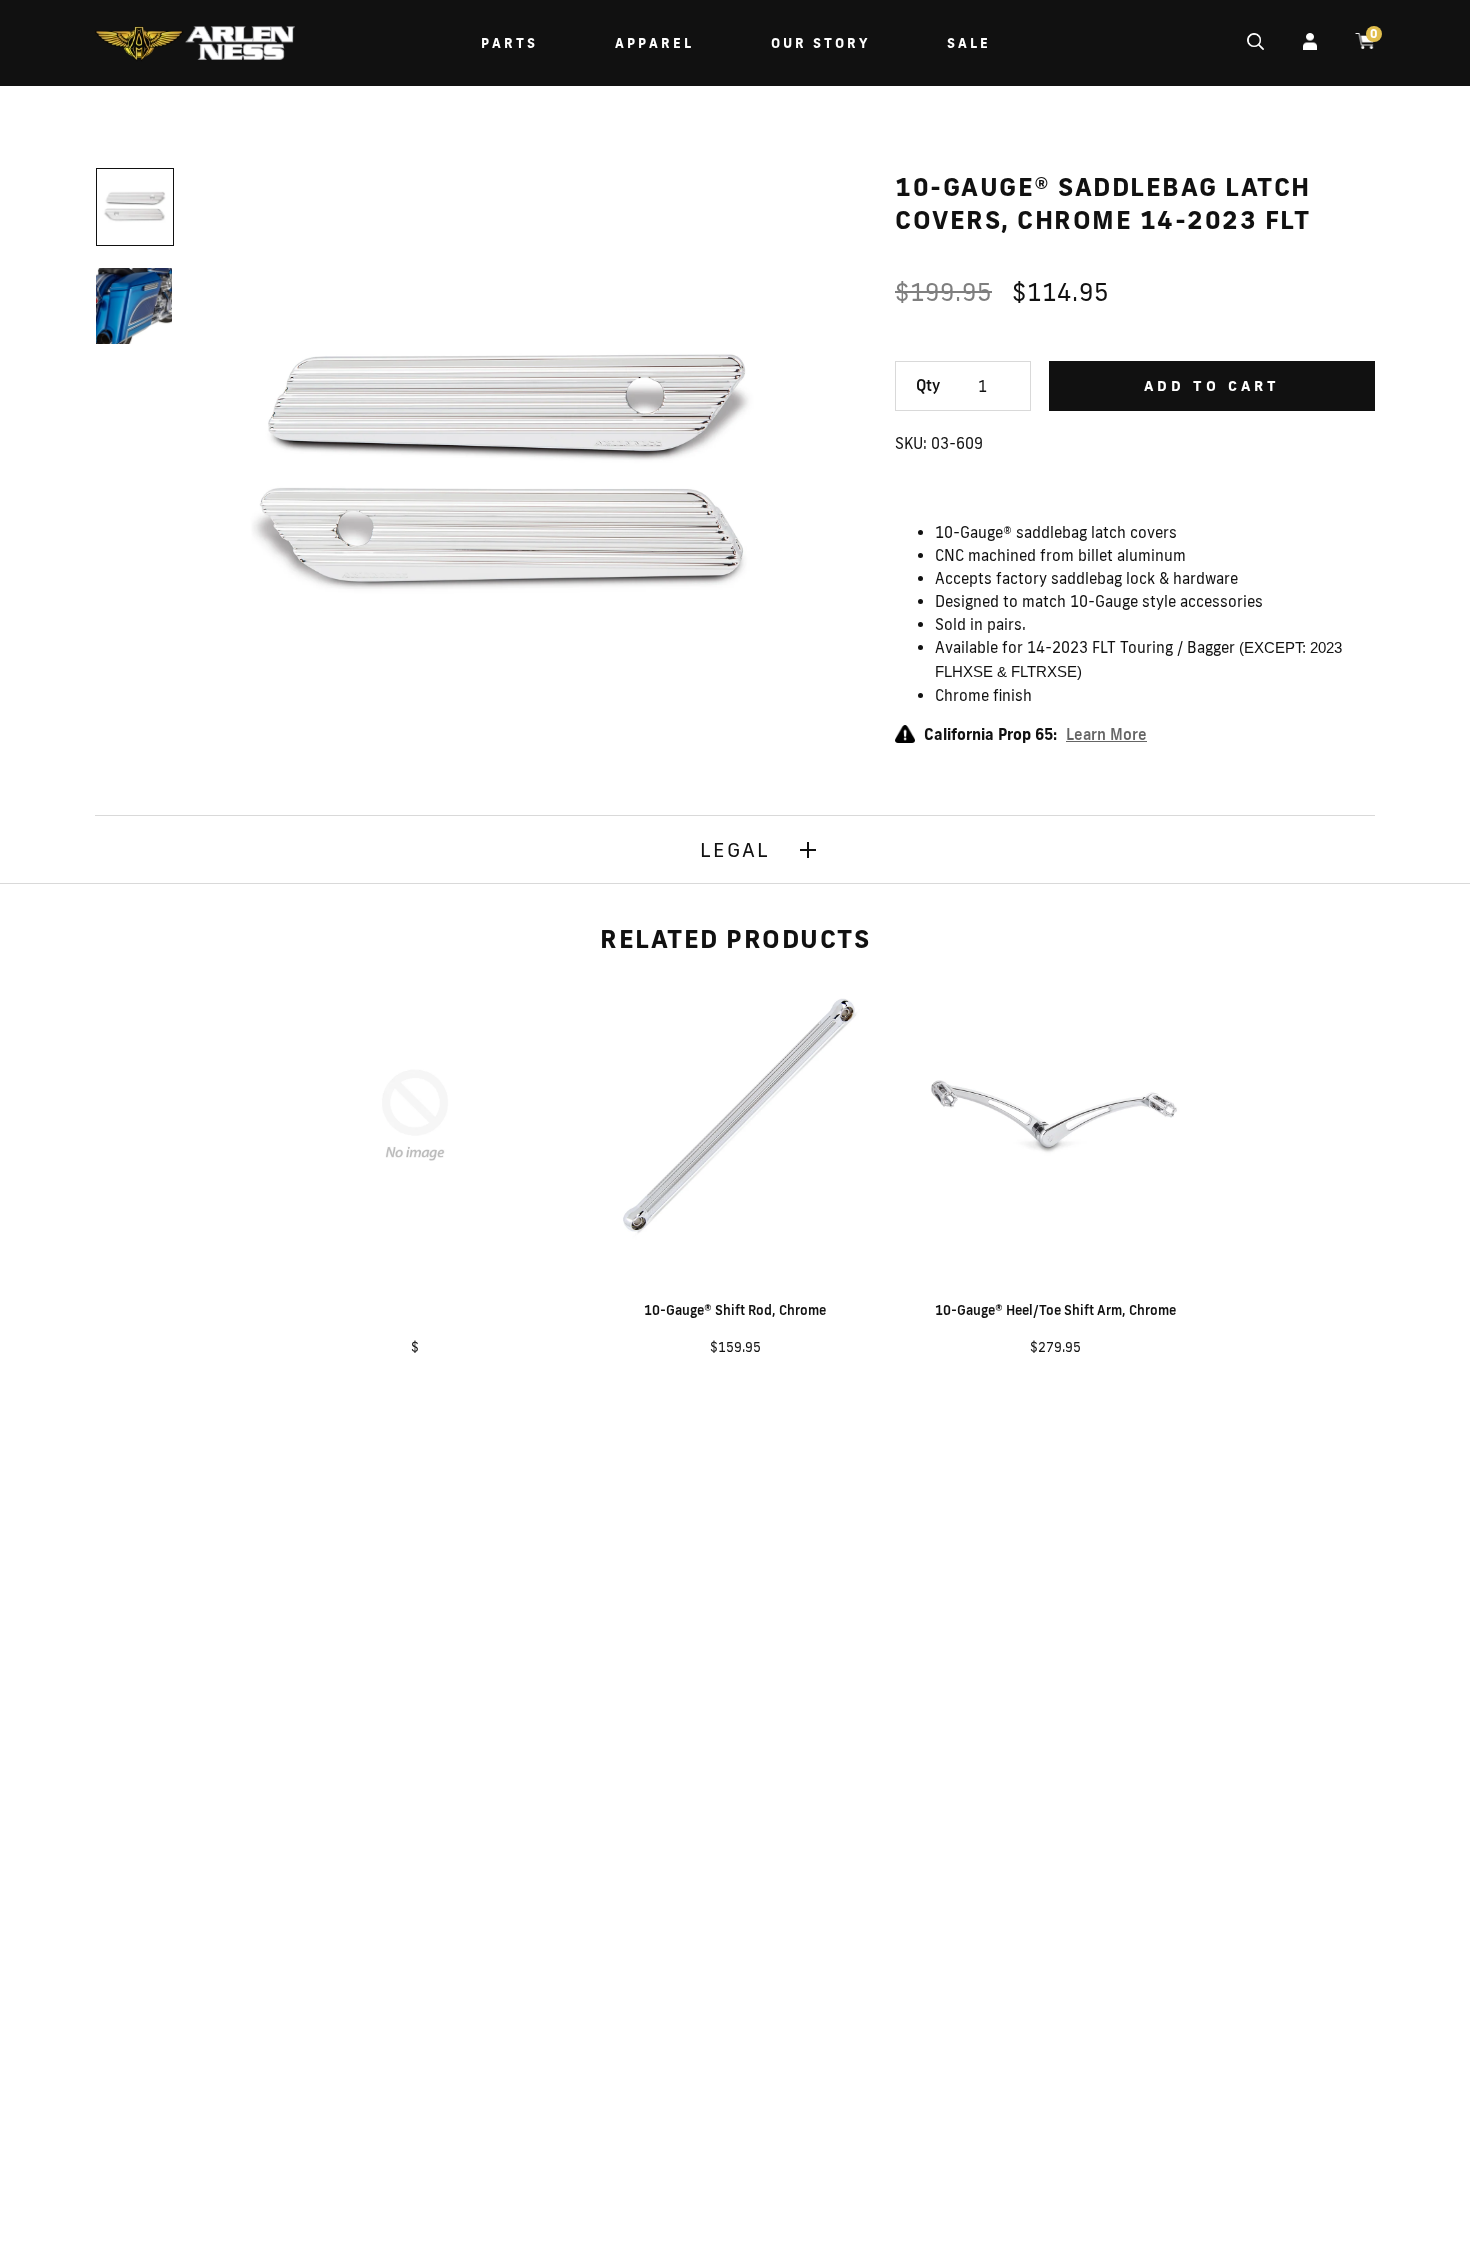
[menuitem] (195, 45)
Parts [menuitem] (509, 43)
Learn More (1106, 734)
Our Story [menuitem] (820, 43)
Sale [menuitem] (969, 43)
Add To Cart (1212, 386)
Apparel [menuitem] (654, 43)
